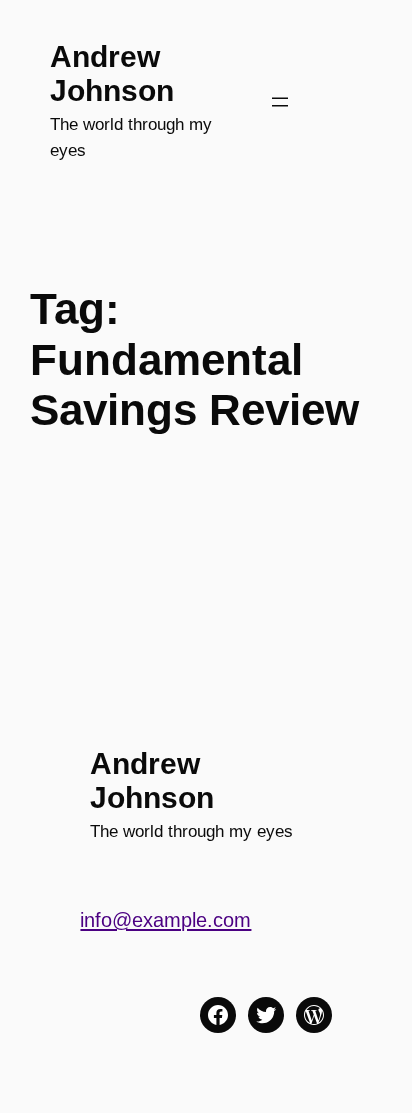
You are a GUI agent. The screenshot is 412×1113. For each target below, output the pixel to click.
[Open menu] (280, 102)
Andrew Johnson (112, 73)
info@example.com (165, 920)
